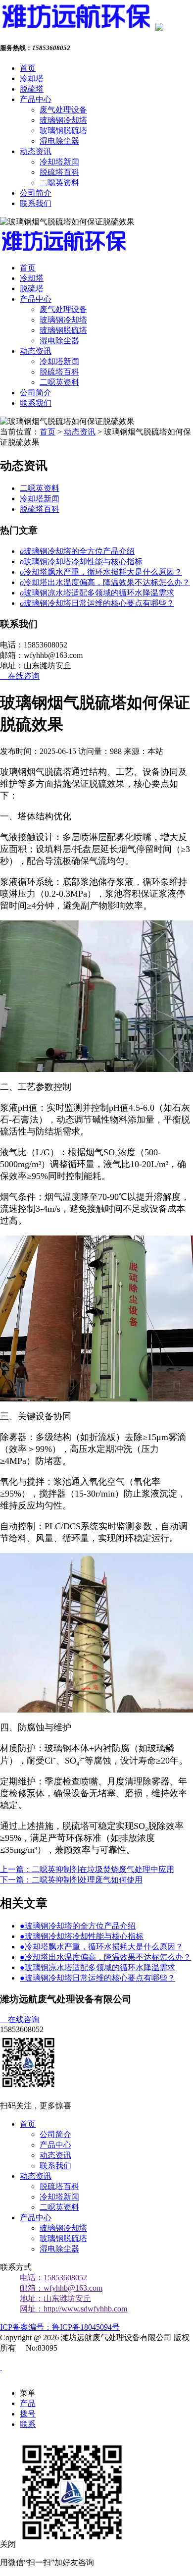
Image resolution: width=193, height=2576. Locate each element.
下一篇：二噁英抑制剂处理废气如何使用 (71, 1880)
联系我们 (36, 203)
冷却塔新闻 (59, 162)
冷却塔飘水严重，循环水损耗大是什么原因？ (101, 572)
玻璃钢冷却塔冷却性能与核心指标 (81, 562)
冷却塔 (32, 79)
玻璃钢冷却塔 (63, 120)
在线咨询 (20, 676)
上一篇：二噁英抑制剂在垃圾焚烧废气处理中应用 (87, 1869)
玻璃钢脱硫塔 (63, 131)
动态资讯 (36, 151)
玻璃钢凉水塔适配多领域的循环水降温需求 (97, 593)
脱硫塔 (32, 89)
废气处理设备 (63, 110)
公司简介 (36, 193)
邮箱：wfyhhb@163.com (61, 2288)
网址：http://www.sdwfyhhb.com (73, 2309)
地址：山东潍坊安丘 (55, 2298)
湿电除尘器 (59, 141)
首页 (28, 68)
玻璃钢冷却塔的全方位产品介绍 (77, 551)
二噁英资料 (59, 183)
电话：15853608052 (53, 2278)
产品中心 (36, 99)
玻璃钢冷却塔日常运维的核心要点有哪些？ (97, 603)
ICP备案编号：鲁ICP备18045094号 (60, 2327)
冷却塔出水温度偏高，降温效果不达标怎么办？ (105, 582)
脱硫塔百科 (59, 172)
